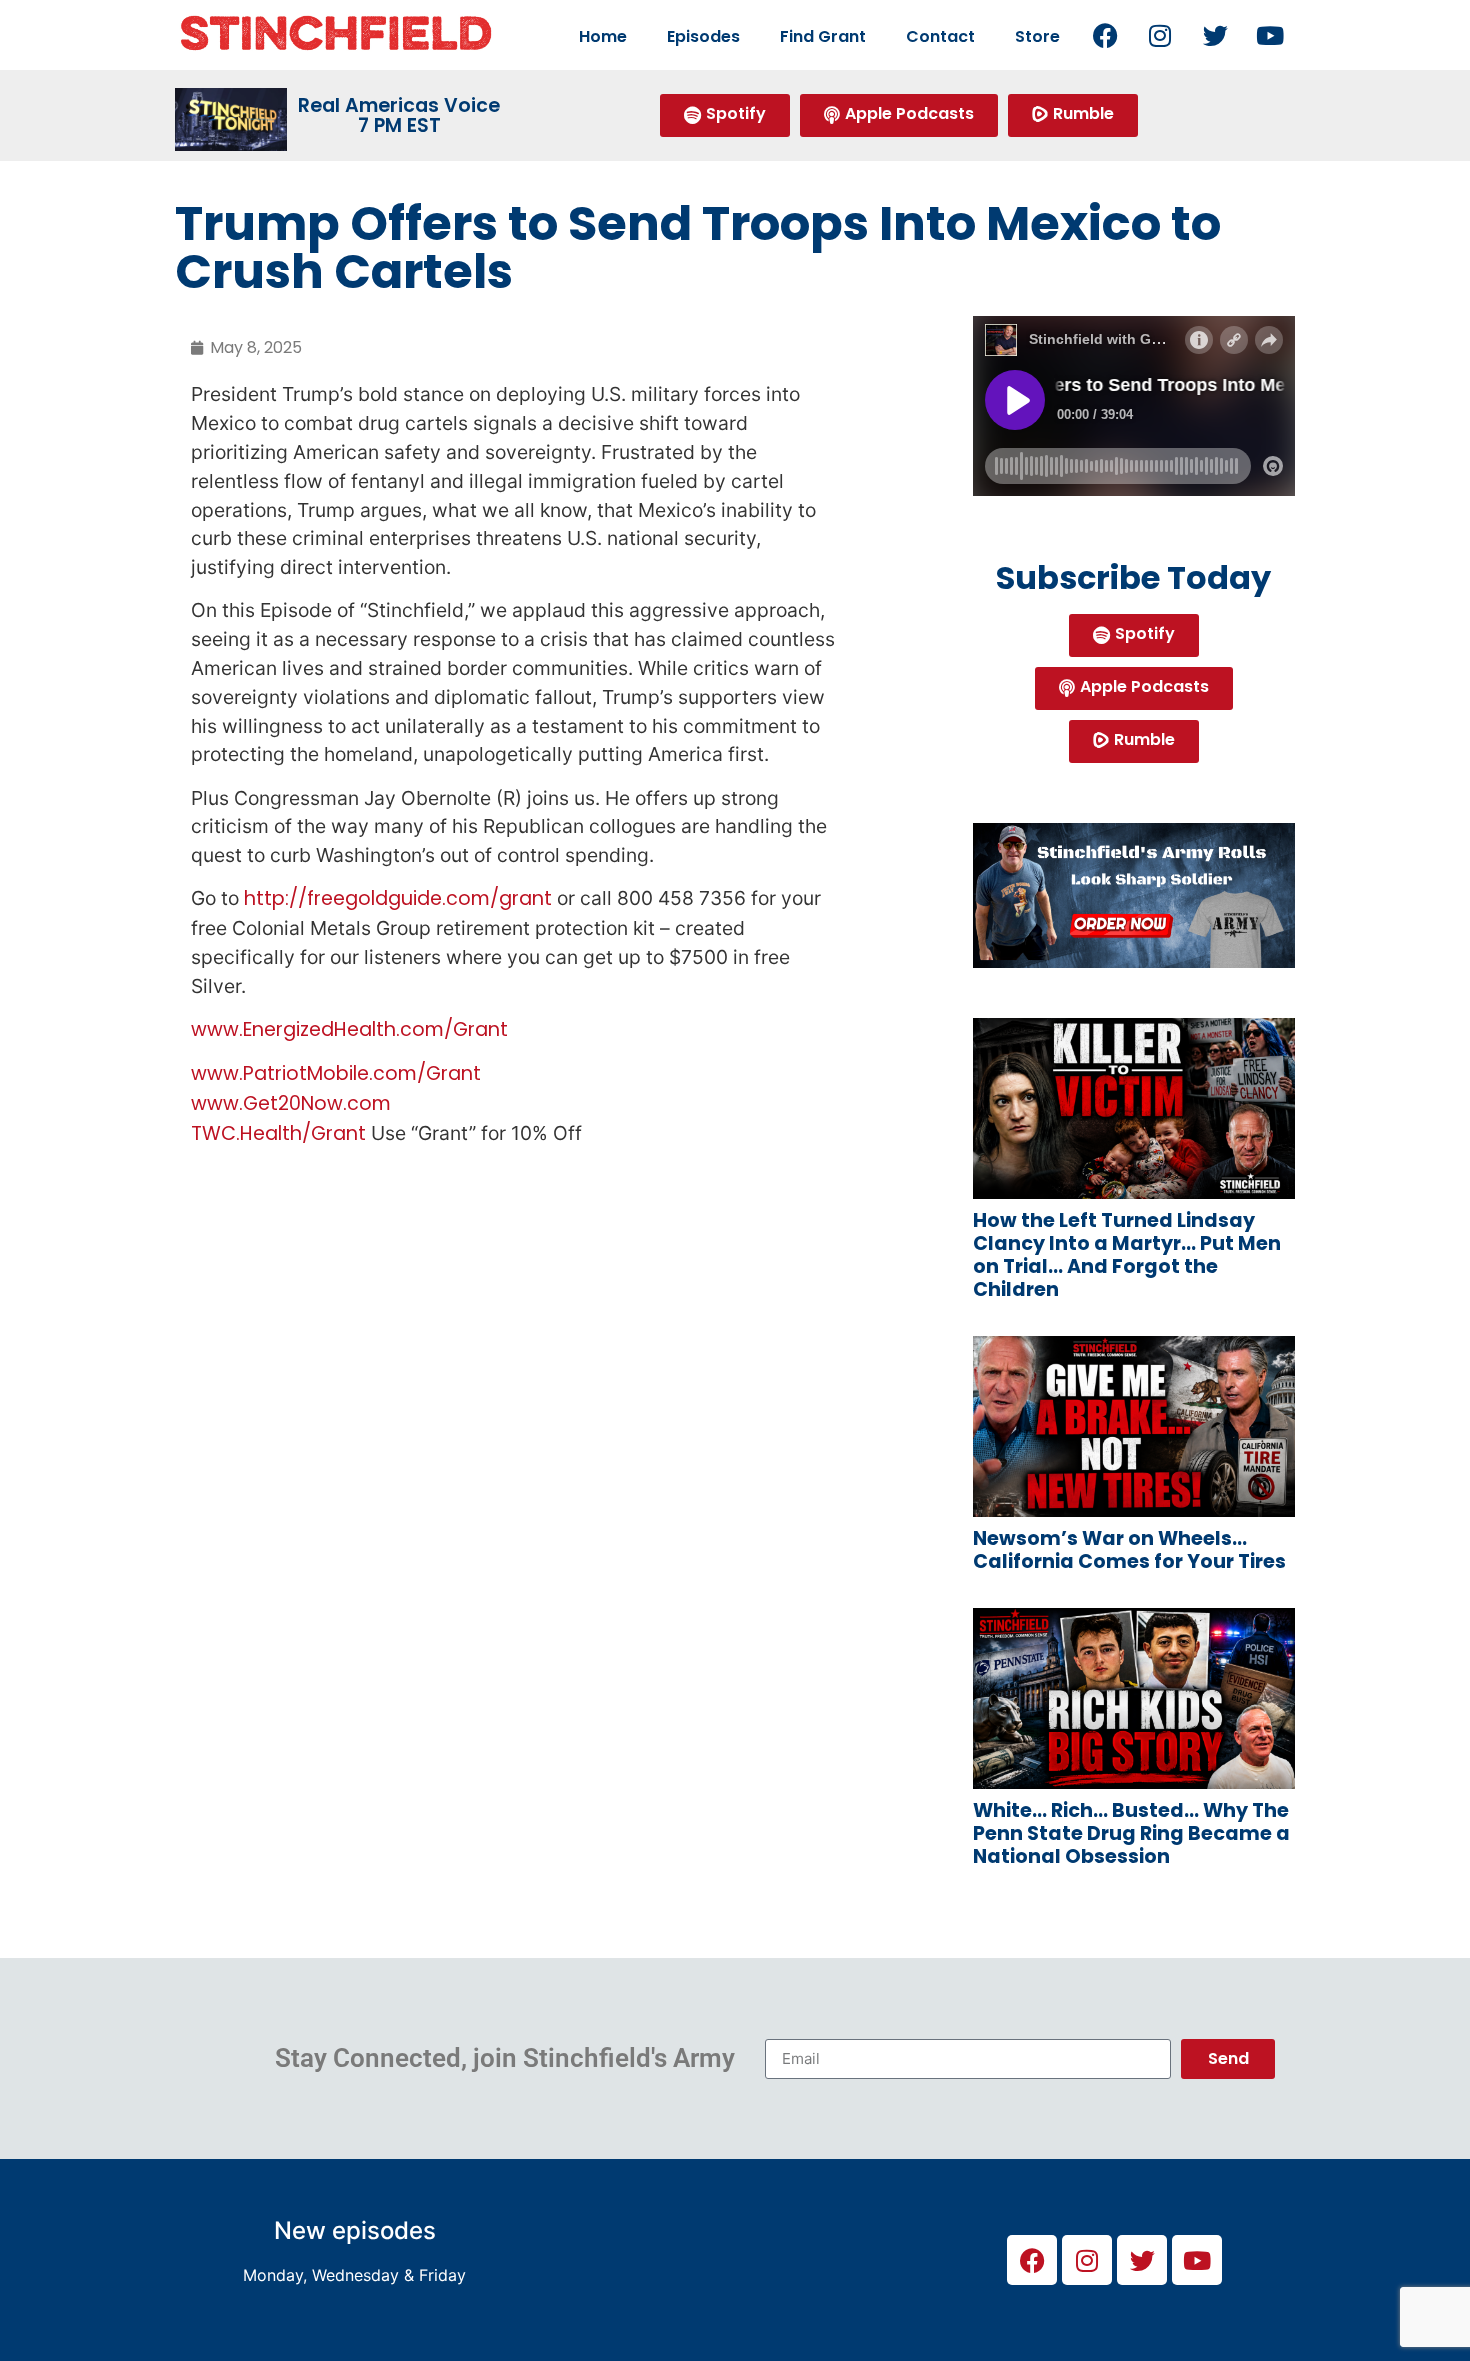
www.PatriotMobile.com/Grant (336, 1073)
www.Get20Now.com (291, 1103)
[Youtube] (1270, 35)
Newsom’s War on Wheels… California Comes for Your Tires (1129, 1550)
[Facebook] (1105, 35)
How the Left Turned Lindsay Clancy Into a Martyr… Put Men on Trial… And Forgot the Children (1127, 1255)
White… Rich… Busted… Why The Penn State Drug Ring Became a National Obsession (1131, 1833)
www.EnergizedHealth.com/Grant (349, 1029)
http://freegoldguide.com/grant (398, 898)
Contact (940, 36)
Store (1037, 36)
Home (603, 36)
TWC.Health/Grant (278, 1133)
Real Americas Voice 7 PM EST (399, 115)
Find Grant (823, 36)
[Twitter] (1215, 35)
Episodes (703, 36)
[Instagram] (1160, 35)
